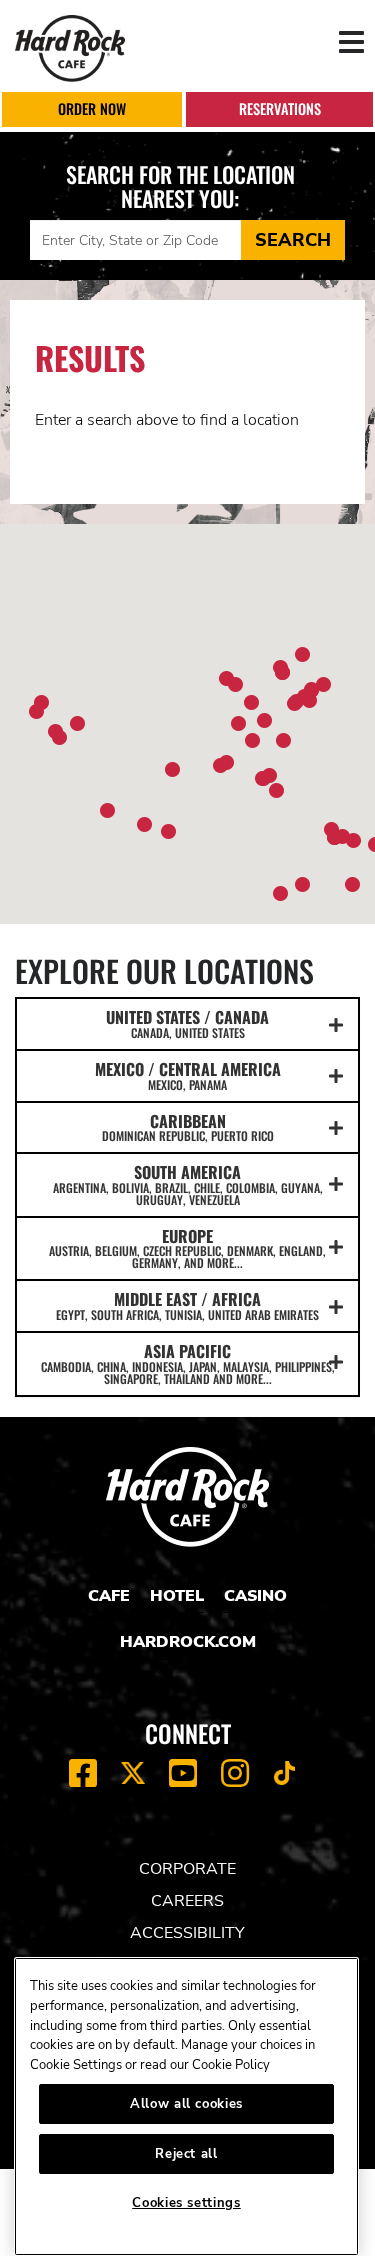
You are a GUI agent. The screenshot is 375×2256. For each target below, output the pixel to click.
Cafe (109, 1596)
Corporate (187, 1869)
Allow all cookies (186, 2104)
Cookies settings (186, 2203)
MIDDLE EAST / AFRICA (187, 1305)
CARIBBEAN (188, 1127)
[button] (252, 740)
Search (293, 240)
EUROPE (187, 1248)
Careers (187, 1901)
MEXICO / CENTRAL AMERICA (188, 1075)
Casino (255, 1596)
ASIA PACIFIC (188, 1363)
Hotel (177, 1596)
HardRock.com (188, 1642)
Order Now (92, 108)
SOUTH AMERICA (188, 1184)
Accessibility (187, 1933)
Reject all (186, 2154)
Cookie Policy (231, 2065)
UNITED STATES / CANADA (187, 1023)
